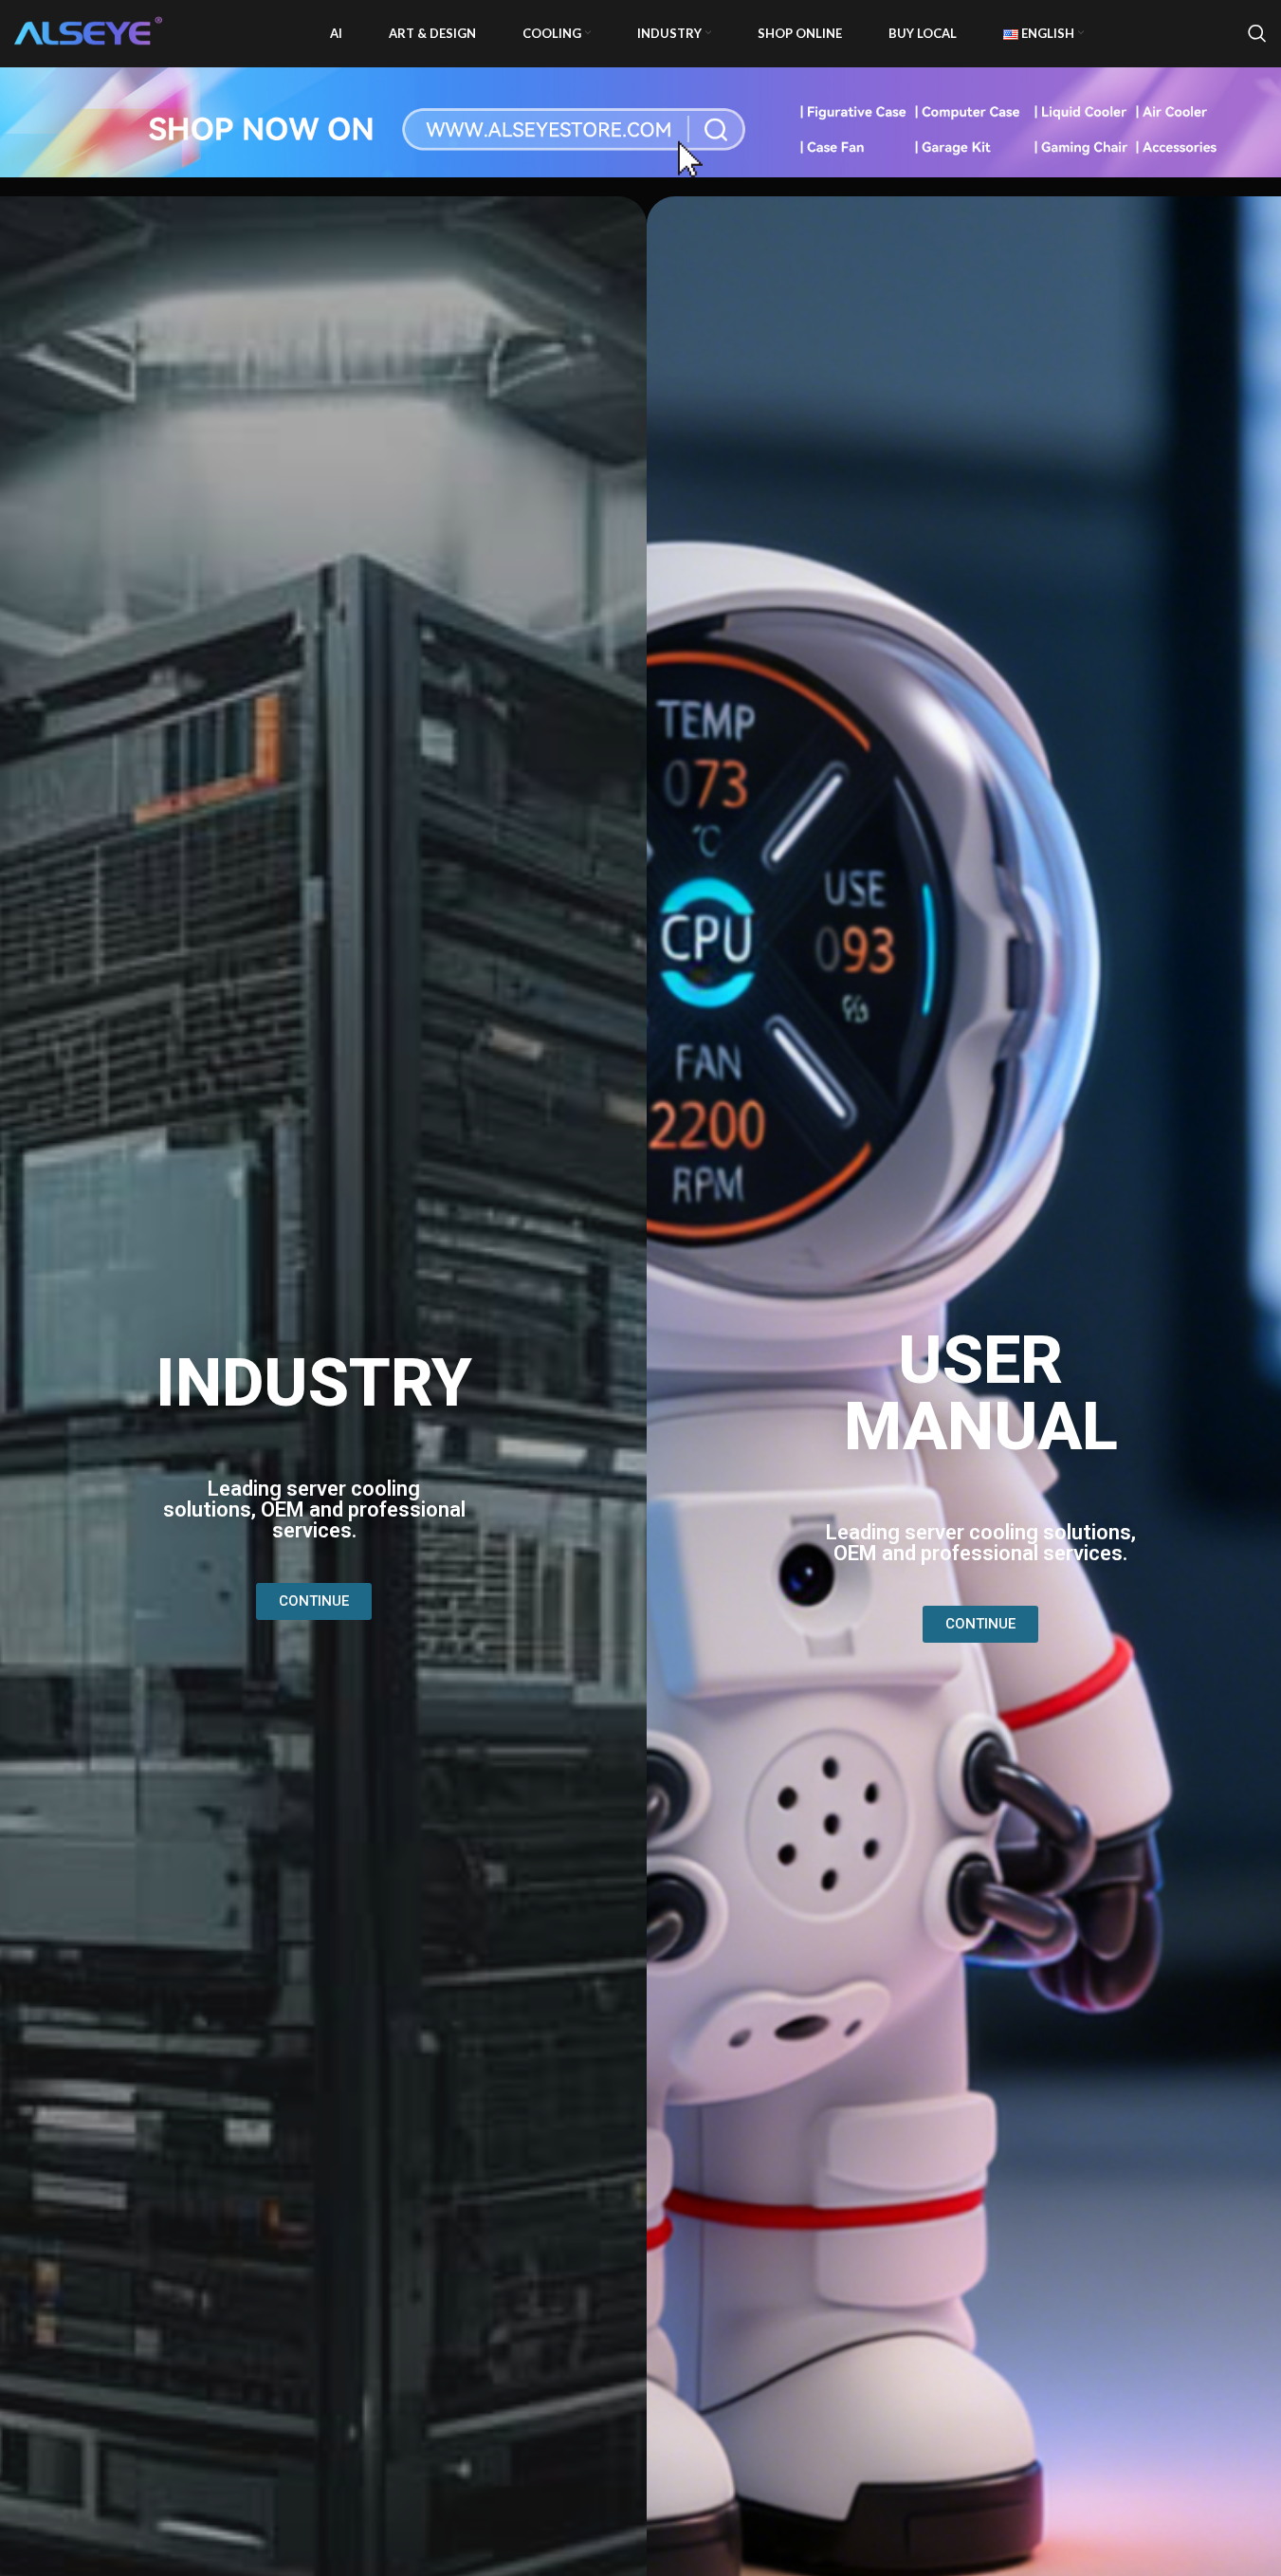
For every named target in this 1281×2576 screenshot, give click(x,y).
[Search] (1257, 33)
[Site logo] (90, 32)
